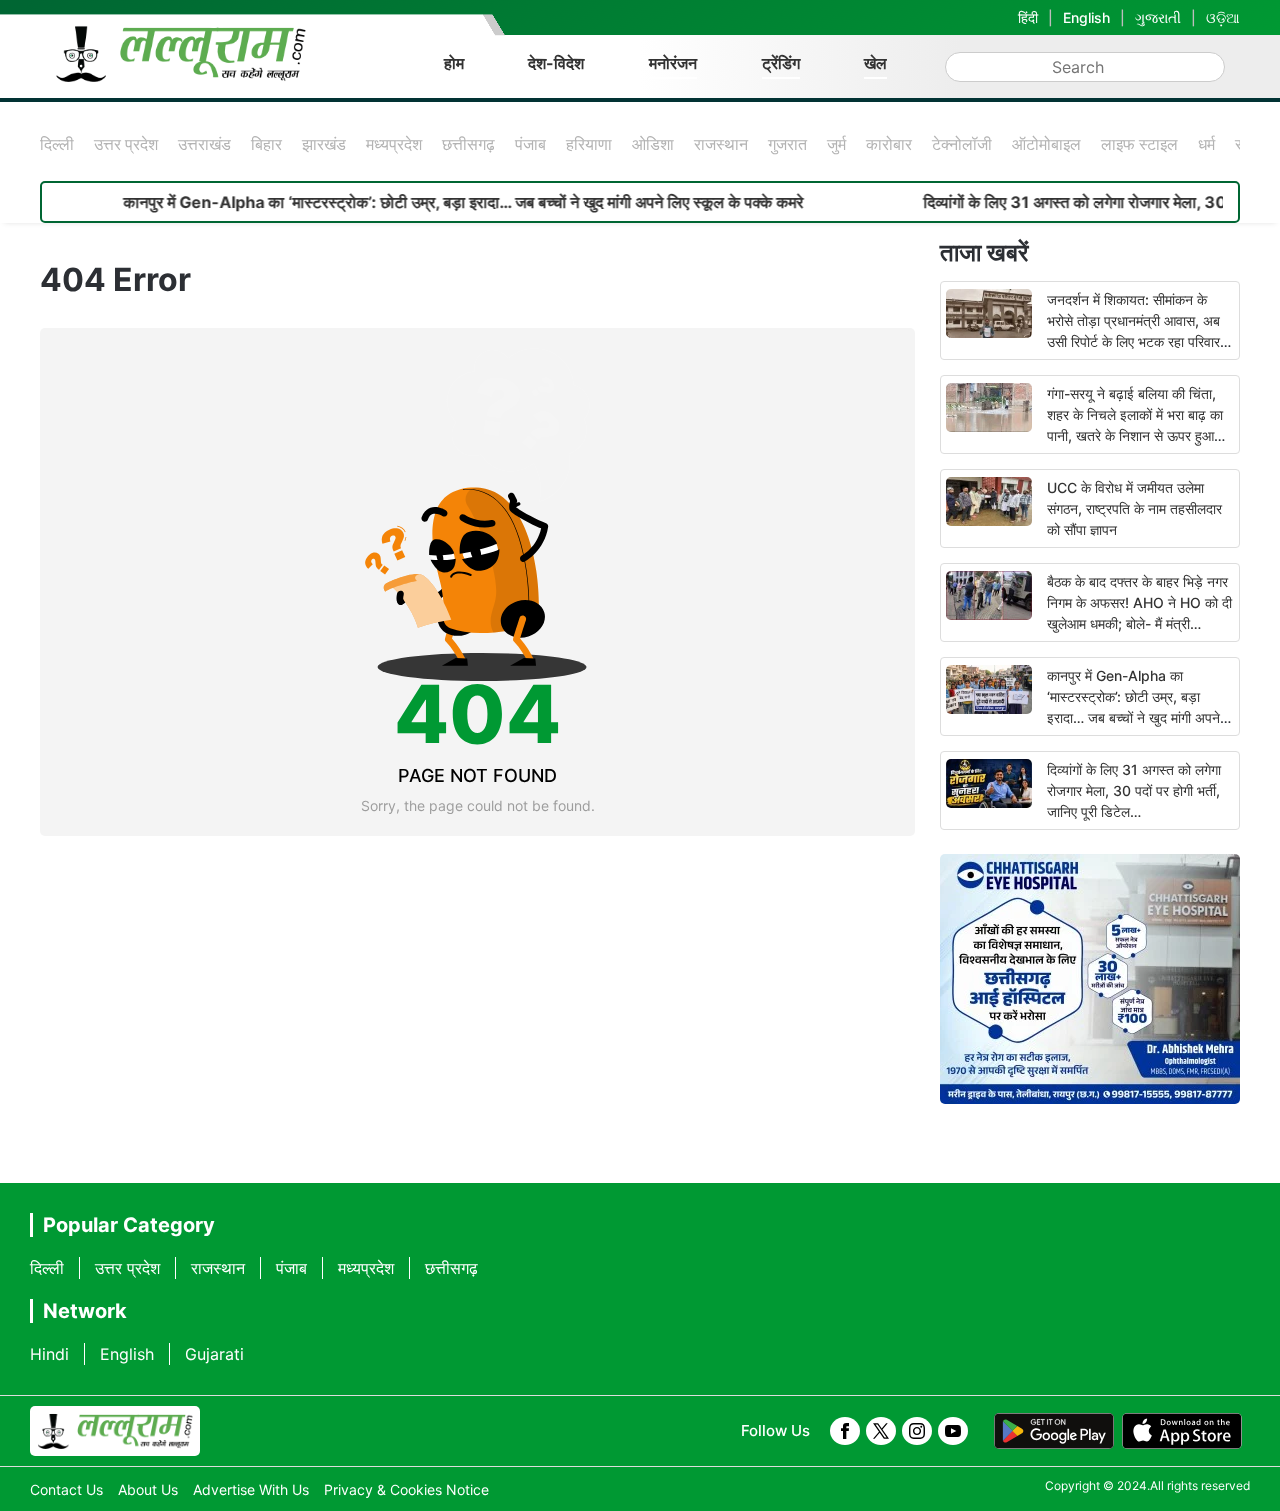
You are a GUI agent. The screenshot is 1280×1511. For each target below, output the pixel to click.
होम (454, 63)
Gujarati (214, 1354)
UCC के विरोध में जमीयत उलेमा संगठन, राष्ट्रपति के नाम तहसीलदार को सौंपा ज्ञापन (1134, 508)
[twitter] (881, 1431)
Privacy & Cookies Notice (406, 1489)
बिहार (266, 144)
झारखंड (324, 144)
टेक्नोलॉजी (962, 144)
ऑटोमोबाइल (1046, 144)
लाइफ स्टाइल (1139, 144)
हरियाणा (589, 144)
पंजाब (530, 144)
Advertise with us (251, 1489)
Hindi (49, 1354)
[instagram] (917, 1431)
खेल (875, 63)
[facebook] (845, 1431)
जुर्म (836, 144)
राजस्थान (721, 144)
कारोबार (889, 144)
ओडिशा (653, 144)
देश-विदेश (556, 63)
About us (148, 1489)
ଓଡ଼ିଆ (1223, 17)
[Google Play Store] (1054, 1431)
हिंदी (1028, 17)
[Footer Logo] (115, 1431)
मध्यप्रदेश (394, 144)
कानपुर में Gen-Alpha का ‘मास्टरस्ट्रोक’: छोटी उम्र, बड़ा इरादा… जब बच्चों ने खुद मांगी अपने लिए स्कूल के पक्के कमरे (428, 202)
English (1086, 17)
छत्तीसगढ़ (468, 144)
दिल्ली (57, 144)
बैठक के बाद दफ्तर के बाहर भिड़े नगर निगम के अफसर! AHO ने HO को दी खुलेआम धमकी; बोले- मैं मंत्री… (1139, 602)
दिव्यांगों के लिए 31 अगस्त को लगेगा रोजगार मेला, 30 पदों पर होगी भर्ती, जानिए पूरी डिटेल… (1134, 790)
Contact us (66, 1489)
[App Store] (1182, 1431)
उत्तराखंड (204, 144)
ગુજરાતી (1158, 17)
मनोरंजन (673, 63)
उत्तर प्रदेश (126, 144)
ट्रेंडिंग (781, 63)
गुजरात (787, 144)
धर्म (1206, 144)
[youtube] (953, 1431)
